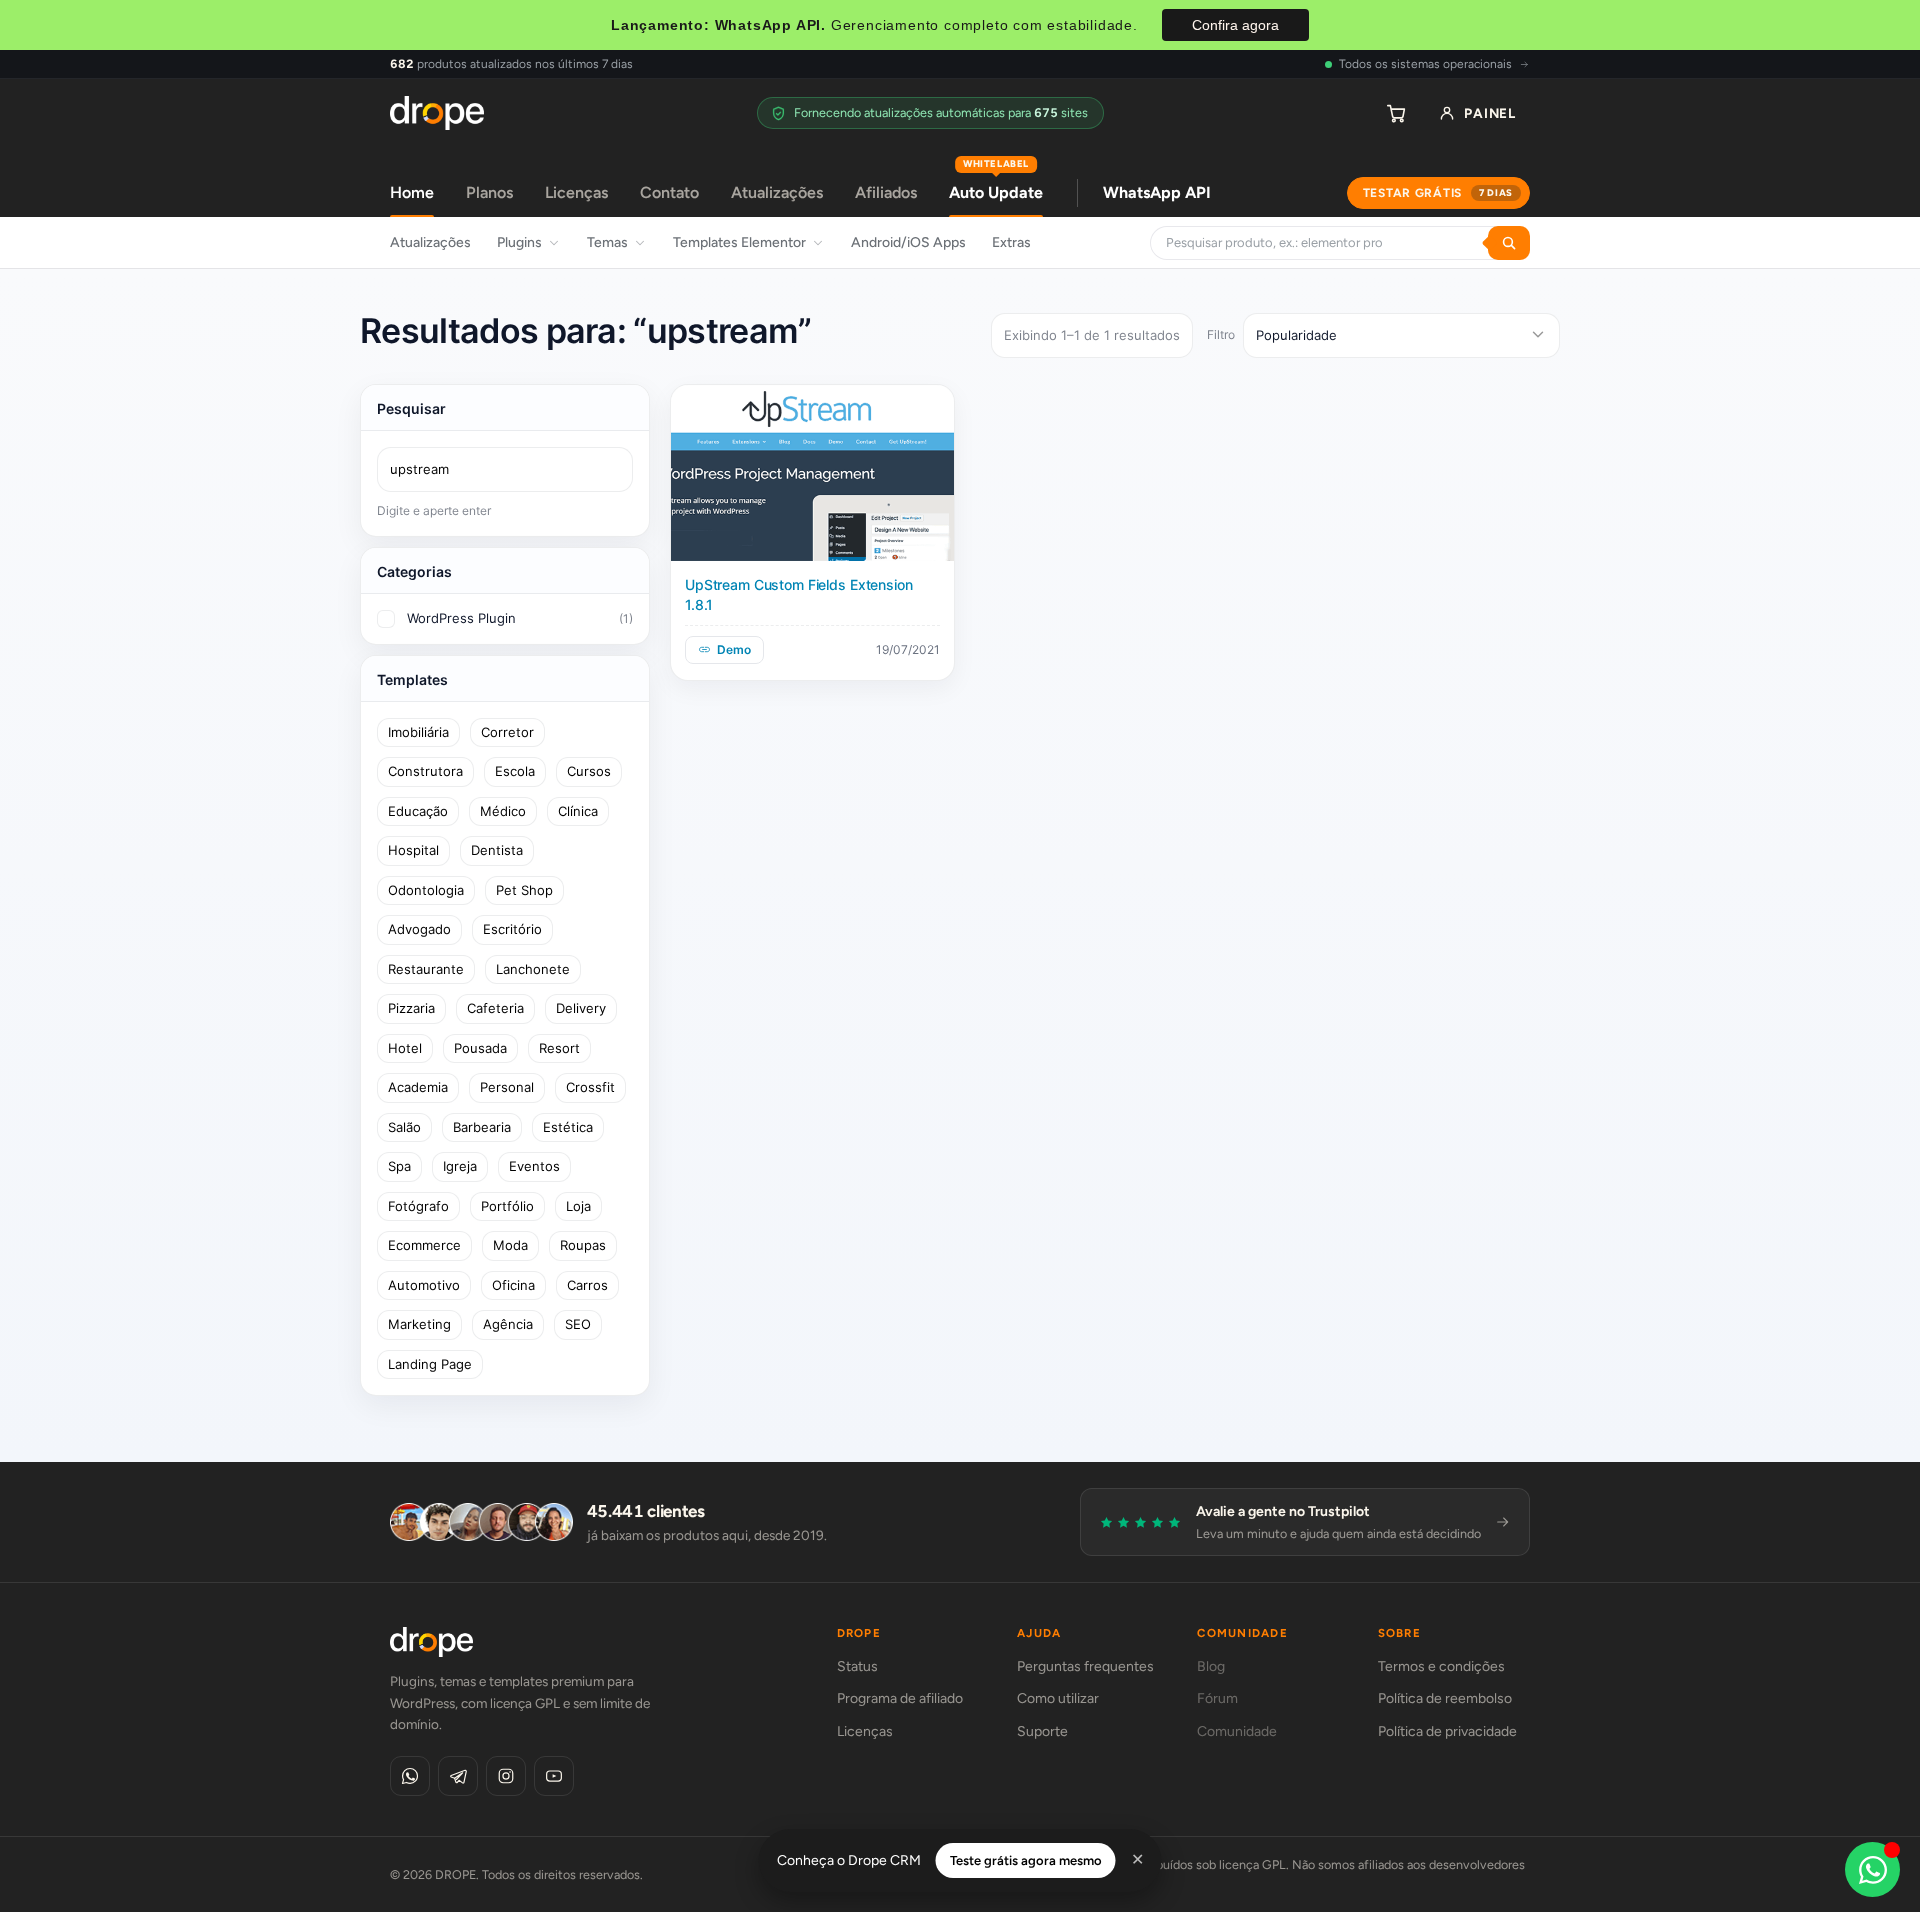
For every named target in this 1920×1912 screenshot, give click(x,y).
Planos (489, 192)
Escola (515, 771)
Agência (508, 1324)
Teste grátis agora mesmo (1026, 1860)
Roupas (583, 1245)
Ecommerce (424, 1245)
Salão (404, 1127)
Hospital (413, 850)
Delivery (581, 1008)
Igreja (460, 1166)
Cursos (589, 771)
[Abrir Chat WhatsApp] (1872, 1869)
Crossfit (590, 1087)
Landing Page (430, 1364)
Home (412, 192)
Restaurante (426, 969)
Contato (669, 192)
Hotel (405, 1048)
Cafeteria (495, 1008)
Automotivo (424, 1285)
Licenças (576, 192)
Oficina (513, 1285)
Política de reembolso (1445, 1698)
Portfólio (507, 1206)
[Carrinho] (1396, 113)
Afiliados (886, 192)
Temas (607, 242)
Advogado (419, 929)
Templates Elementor (739, 242)
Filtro (1221, 335)
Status (857, 1666)
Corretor (507, 732)
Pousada (480, 1048)
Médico (503, 811)
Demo (734, 649)
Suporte (1042, 1731)
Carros (587, 1285)
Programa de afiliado (900, 1698)
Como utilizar (1058, 1698)
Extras (1011, 242)
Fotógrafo (418, 1206)
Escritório (512, 929)
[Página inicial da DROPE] (437, 113)
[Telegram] (458, 1776)
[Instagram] (506, 1776)
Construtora (425, 771)
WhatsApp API (1157, 192)
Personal (507, 1087)
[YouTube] (554, 1776)
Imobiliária (418, 732)
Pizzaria (411, 1008)
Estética (568, 1127)
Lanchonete (533, 969)
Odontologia (426, 890)
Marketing (419, 1324)
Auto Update (996, 185)
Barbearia (482, 1127)
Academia (418, 1087)
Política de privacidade (1447, 1731)
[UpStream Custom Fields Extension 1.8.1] (812, 473)
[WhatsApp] (410, 1776)
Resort (559, 1048)
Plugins (519, 242)
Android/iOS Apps (908, 242)
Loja (578, 1206)
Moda (510, 1245)
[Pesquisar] (1509, 243)
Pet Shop (524, 890)
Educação (418, 811)
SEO (578, 1324)
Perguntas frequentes (1085, 1666)
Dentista (497, 850)
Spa (399, 1166)
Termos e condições (1441, 1666)
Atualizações (777, 192)
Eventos (534, 1166)
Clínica (578, 811)
